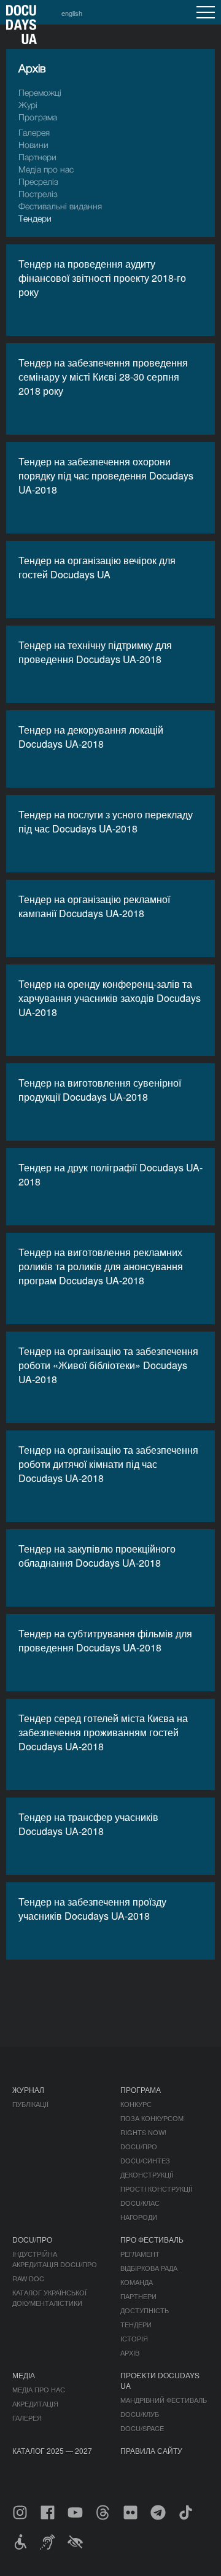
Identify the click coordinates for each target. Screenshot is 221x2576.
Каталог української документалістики (49, 2298)
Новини (33, 145)
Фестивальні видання (60, 206)
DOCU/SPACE (142, 2428)
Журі (28, 105)
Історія (134, 2338)
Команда (137, 2282)
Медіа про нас (46, 169)
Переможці (40, 92)
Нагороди (139, 2217)
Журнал (28, 2089)
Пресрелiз (38, 181)
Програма (38, 117)
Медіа (24, 2375)
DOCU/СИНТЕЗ (145, 2160)
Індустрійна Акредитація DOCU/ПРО (55, 2259)
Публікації (30, 2104)
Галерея (34, 132)
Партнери (37, 157)
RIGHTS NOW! (143, 2132)
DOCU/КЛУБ (140, 2414)
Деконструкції (147, 2174)
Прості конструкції (156, 2189)
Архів (130, 2353)
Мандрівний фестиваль (164, 2400)
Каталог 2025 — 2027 (52, 2450)
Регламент (140, 2254)
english (72, 13)
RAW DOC (28, 2278)
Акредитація (35, 2403)
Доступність (145, 2310)
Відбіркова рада (149, 2268)
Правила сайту (151, 2450)
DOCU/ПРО (139, 2146)
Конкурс (136, 2104)
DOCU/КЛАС (140, 2203)
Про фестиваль (152, 2239)
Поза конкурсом (152, 2118)
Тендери (35, 218)
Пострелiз (38, 194)
